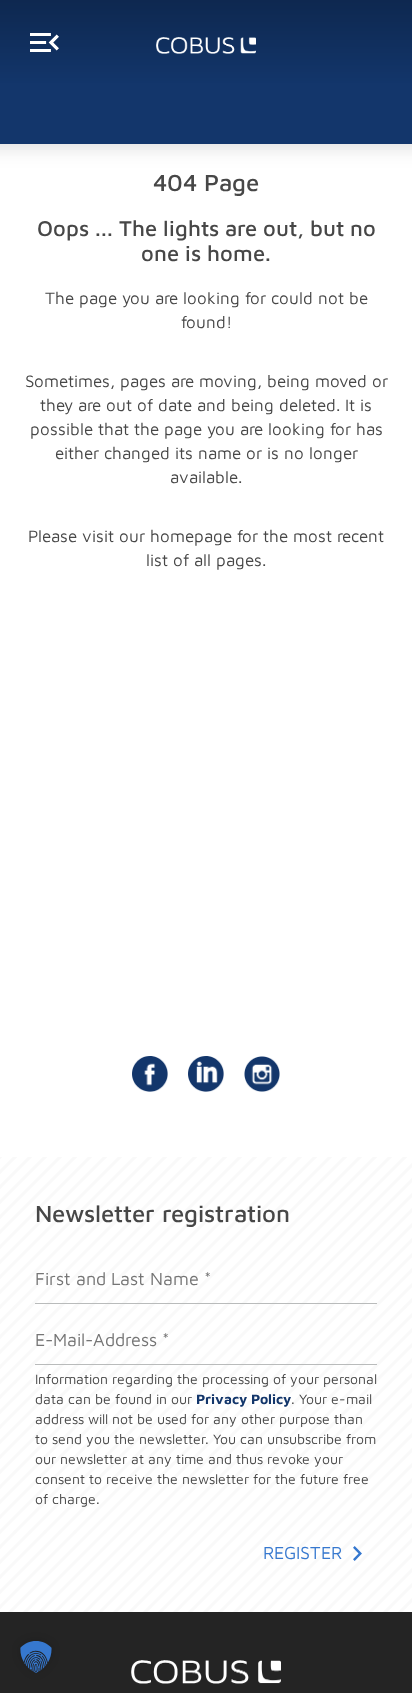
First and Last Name (103, 1257)
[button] (36, 1657)
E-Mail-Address (88, 1319)
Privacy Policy (243, 1398)
